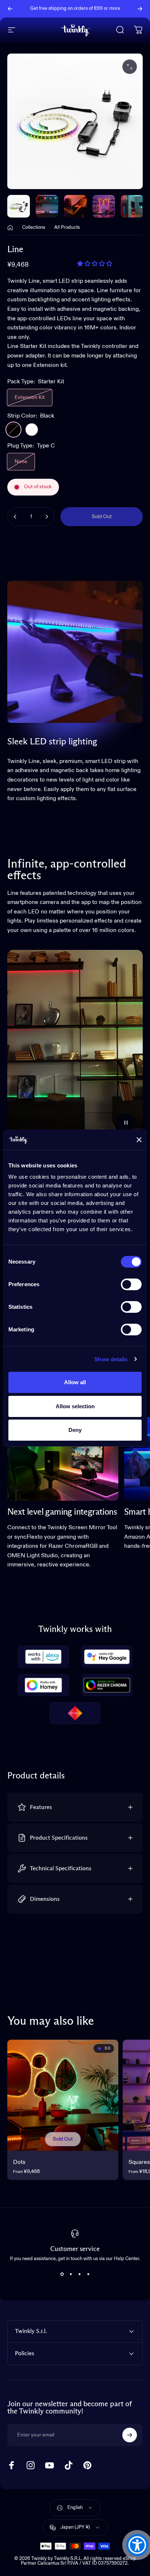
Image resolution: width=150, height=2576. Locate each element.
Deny (75, 1430)
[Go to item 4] (132, 206)
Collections (34, 228)
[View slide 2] (71, 2274)
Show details (111, 1359)
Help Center (78, 11)
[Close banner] (139, 1140)
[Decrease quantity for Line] (15, 517)
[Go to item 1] (47, 206)
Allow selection (75, 1406)
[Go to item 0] (19, 206)
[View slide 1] (62, 2274)
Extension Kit (30, 398)
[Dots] (63, 2095)
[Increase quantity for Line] (47, 517)
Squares (139, 2162)
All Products (67, 228)
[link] (63, 1459)
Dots (19, 2162)
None (21, 462)
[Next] (140, 9)
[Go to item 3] (104, 206)
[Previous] (10, 9)
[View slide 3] (79, 2274)
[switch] (131, 1284)
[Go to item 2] (75, 206)
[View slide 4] (88, 2274)
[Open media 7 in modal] (130, 67)
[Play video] (75, 1045)
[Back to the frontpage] (10, 228)
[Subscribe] (130, 2435)
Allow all (75, 1382)
